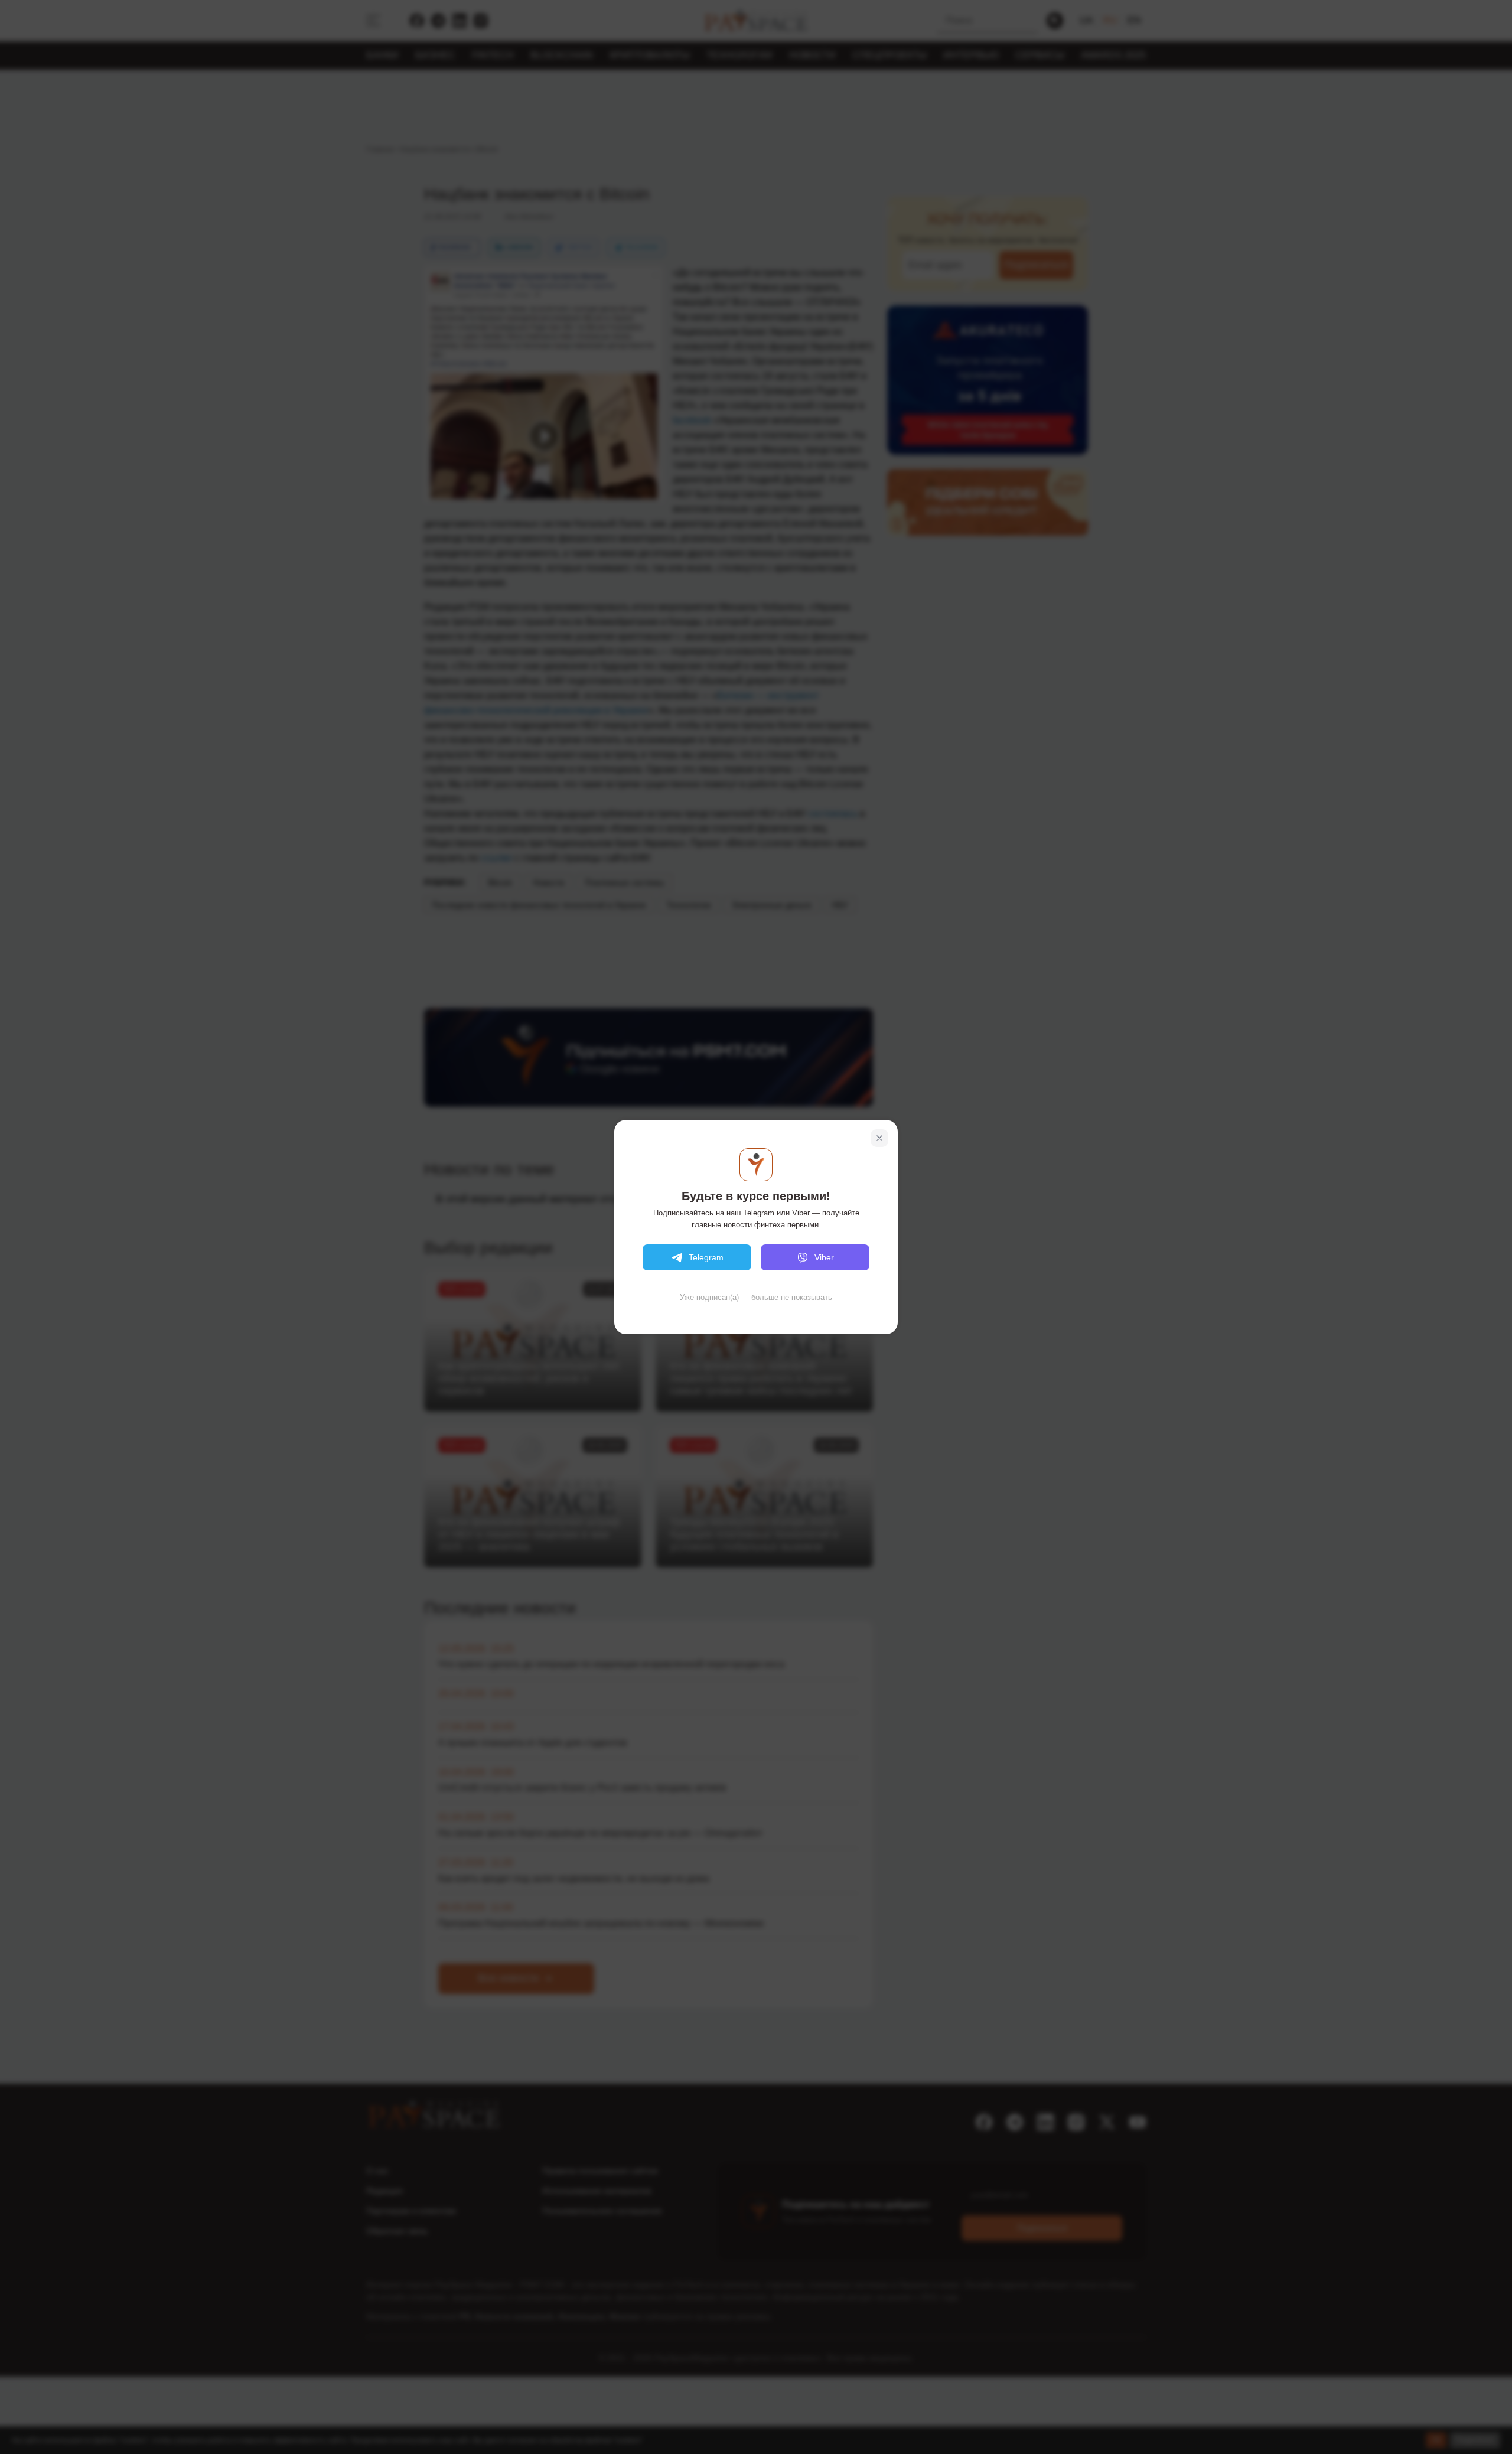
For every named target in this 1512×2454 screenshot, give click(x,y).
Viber (824, 1257)
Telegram (706, 1257)
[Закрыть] (879, 1138)
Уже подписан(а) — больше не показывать (756, 1297)
